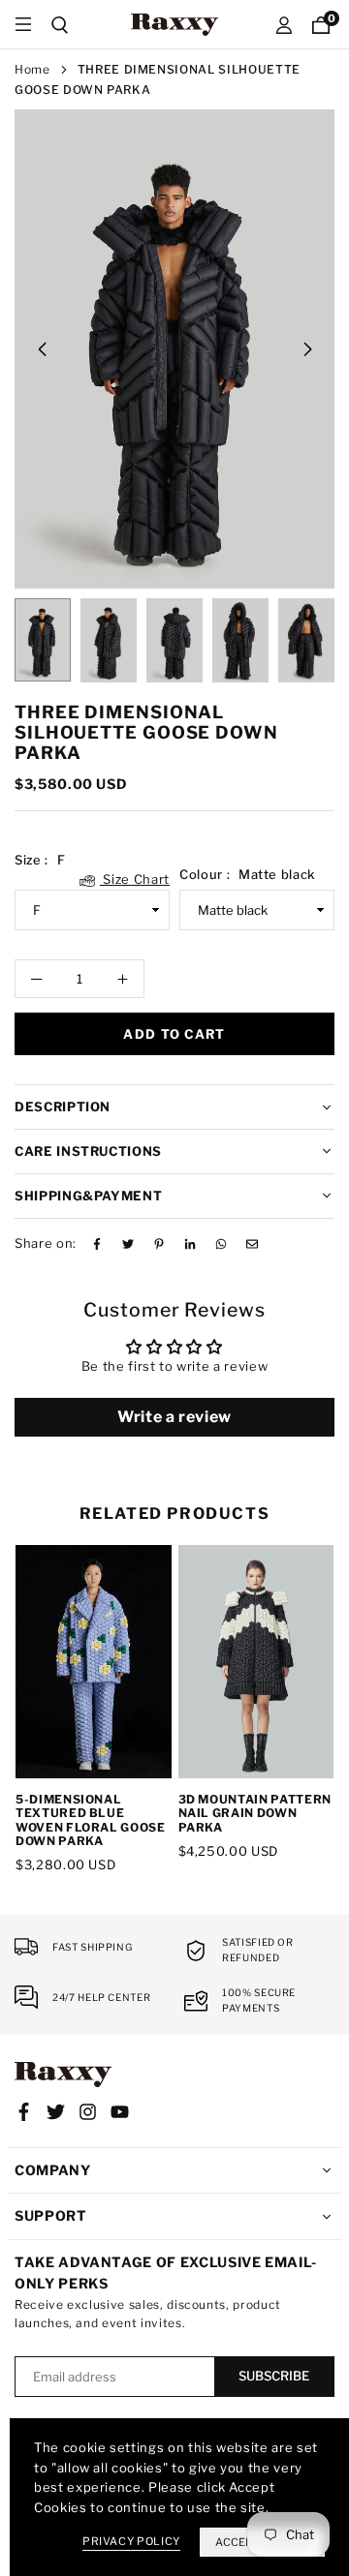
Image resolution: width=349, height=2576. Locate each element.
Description (63, 1106)
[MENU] (23, 25)
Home (32, 69)
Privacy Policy (131, 2541)
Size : (92, 861)
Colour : (247, 874)
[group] (174, 349)
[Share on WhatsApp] (221, 1243)
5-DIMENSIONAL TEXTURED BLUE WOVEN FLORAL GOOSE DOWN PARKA (91, 1820)
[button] (307, 349)
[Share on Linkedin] (190, 1243)
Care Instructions (88, 1151)
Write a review (174, 1417)
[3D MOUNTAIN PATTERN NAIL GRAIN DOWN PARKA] (256, 1662)
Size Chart (135, 879)
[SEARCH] (60, 25)
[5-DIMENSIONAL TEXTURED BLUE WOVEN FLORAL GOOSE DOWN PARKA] (94, 1662)
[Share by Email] (252, 1243)
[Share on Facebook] (97, 1243)
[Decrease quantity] (37, 979)
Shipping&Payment (88, 1196)
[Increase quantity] (122, 979)
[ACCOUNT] (284, 25)
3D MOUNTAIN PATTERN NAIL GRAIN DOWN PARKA (255, 1813)
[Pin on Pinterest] (159, 1243)
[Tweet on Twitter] (128, 1243)
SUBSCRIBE (274, 2376)
